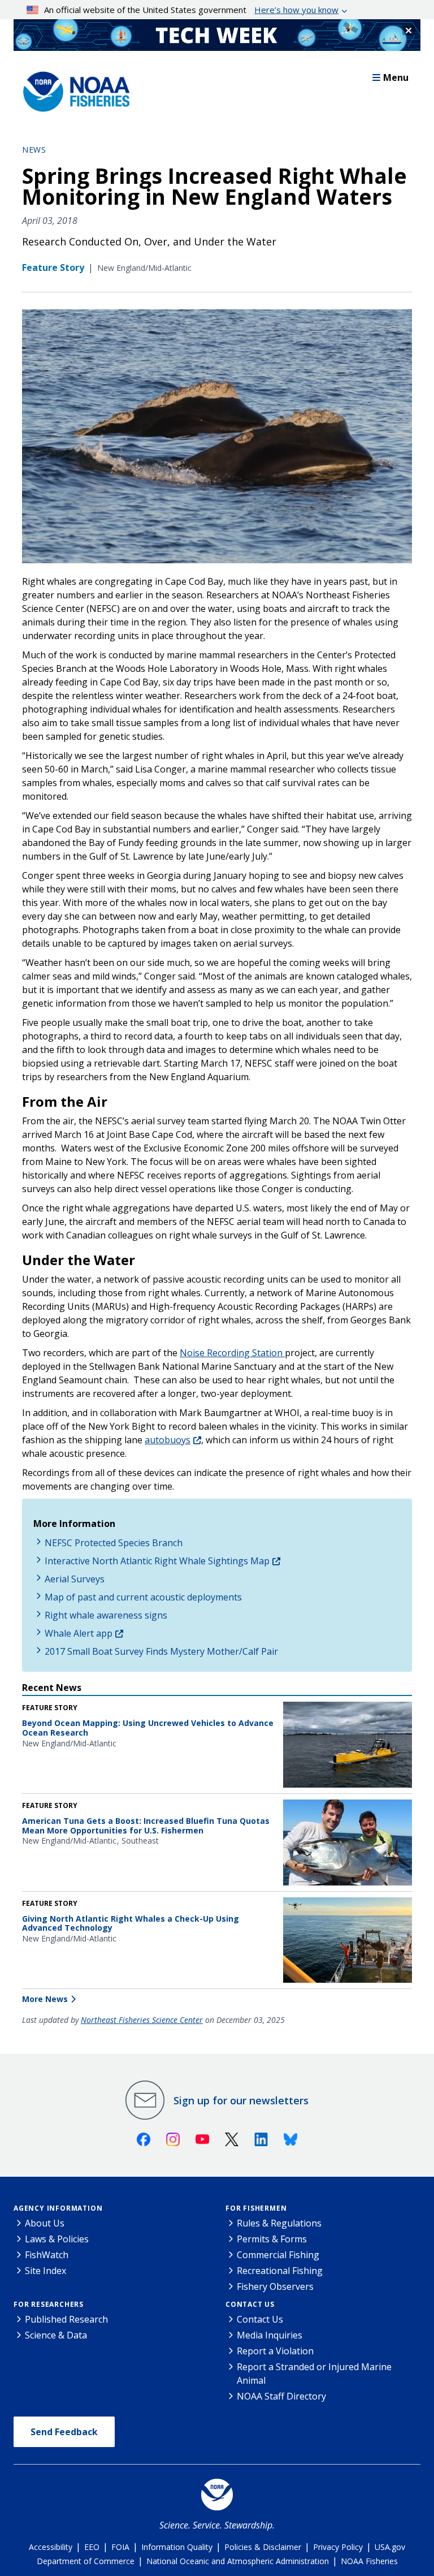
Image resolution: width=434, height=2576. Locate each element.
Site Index (45, 2271)
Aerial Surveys (75, 1579)
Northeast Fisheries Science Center (142, 2020)
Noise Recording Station (232, 1353)
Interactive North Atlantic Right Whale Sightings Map (157, 1561)
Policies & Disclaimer (263, 2547)
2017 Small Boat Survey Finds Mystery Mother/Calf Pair (161, 1651)
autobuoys (168, 1440)
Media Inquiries (270, 2335)
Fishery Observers (275, 2286)
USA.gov (390, 2547)
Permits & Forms (272, 2239)
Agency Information (58, 2208)
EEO (92, 2547)
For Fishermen (256, 2208)
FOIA (120, 2547)
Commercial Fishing (278, 2255)
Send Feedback (64, 2432)
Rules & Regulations (279, 2223)
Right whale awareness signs (106, 1615)
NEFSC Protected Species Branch (114, 1543)
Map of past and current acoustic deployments (143, 1597)
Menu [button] (396, 77)
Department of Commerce (86, 2561)
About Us (45, 2223)
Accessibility (51, 2547)
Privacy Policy (338, 2547)
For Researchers (49, 2304)
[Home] (73, 89)
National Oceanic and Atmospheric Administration (238, 2561)
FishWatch (47, 2255)
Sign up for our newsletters (241, 2100)
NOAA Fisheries (369, 2561)
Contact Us (250, 2304)
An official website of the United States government (191, 10)
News (34, 150)
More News (45, 1999)
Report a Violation (275, 2351)
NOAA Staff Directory (281, 2396)
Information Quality (177, 2547)
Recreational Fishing (280, 2271)
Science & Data (56, 2335)
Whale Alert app (79, 1633)
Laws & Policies (57, 2239)
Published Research (66, 2319)
